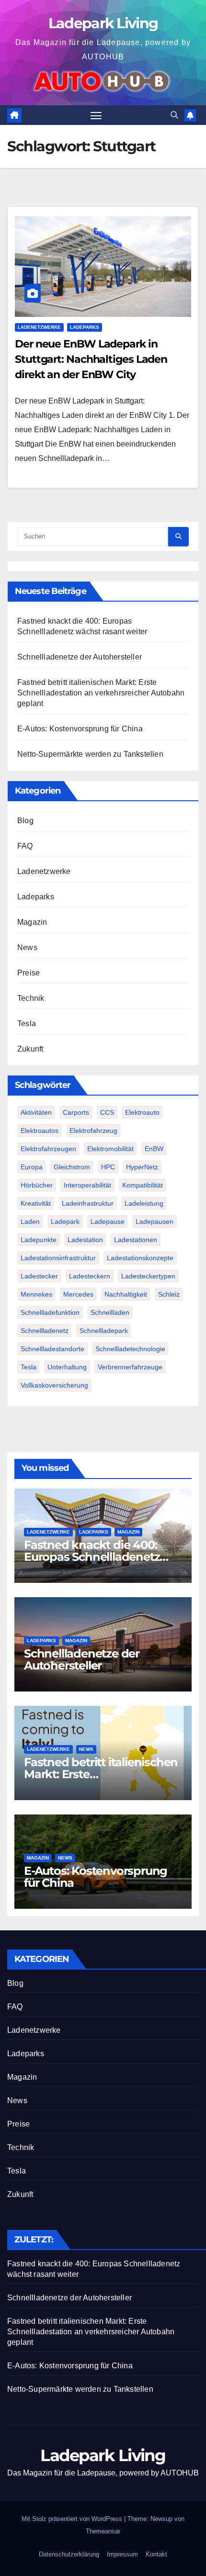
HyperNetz (142, 1167)
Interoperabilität (87, 1185)
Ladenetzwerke (39, 327)
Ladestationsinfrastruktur (58, 1258)
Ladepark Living (103, 23)
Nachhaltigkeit (126, 1294)
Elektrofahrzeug (93, 1131)
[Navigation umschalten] (96, 115)
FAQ (25, 846)
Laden (30, 1221)
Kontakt (156, 2554)
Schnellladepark (104, 1331)
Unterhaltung (67, 1367)
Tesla (27, 1024)
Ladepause (108, 1221)
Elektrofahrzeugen (48, 1149)
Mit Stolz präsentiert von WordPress (73, 2519)
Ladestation (85, 1240)
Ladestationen (136, 1240)
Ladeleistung (144, 1203)
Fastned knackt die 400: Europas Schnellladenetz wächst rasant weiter (92, 1557)
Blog (25, 821)
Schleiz (169, 1294)
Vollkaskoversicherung (54, 1385)
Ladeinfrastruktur (88, 1203)
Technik (31, 998)
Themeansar (103, 2531)
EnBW (154, 1149)
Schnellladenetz (45, 1331)
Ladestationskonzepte (140, 1258)
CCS (107, 1112)
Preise (29, 973)
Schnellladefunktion (50, 1312)
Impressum (122, 2554)
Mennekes (36, 1294)
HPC (108, 1167)
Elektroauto (142, 1112)
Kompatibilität (143, 1185)
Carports (76, 1112)
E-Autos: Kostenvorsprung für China (80, 729)
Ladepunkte (39, 1240)
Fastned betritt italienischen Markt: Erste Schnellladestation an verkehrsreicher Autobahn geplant (101, 693)
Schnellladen (110, 1312)
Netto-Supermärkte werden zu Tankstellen (90, 754)
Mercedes (78, 1294)
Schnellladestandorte (52, 1349)
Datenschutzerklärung (69, 2554)
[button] (174, 115)
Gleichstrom (72, 1167)
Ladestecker (39, 1276)
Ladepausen (154, 1221)
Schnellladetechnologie (130, 1349)
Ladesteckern (90, 1276)
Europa (32, 1167)
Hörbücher (37, 1185)
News (27, 947)
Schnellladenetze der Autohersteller (80, 657)
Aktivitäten (36, 1112)
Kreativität (36, 1203)
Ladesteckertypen (148, 1276)
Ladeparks (85, 327)
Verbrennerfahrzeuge (130, 1367)
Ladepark (65, 1221)
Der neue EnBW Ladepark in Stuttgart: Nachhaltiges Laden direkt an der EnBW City (91, 359)
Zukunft (30, 1049)
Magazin (32, 922)
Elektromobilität (110, 1149)
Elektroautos (40, 1131)
